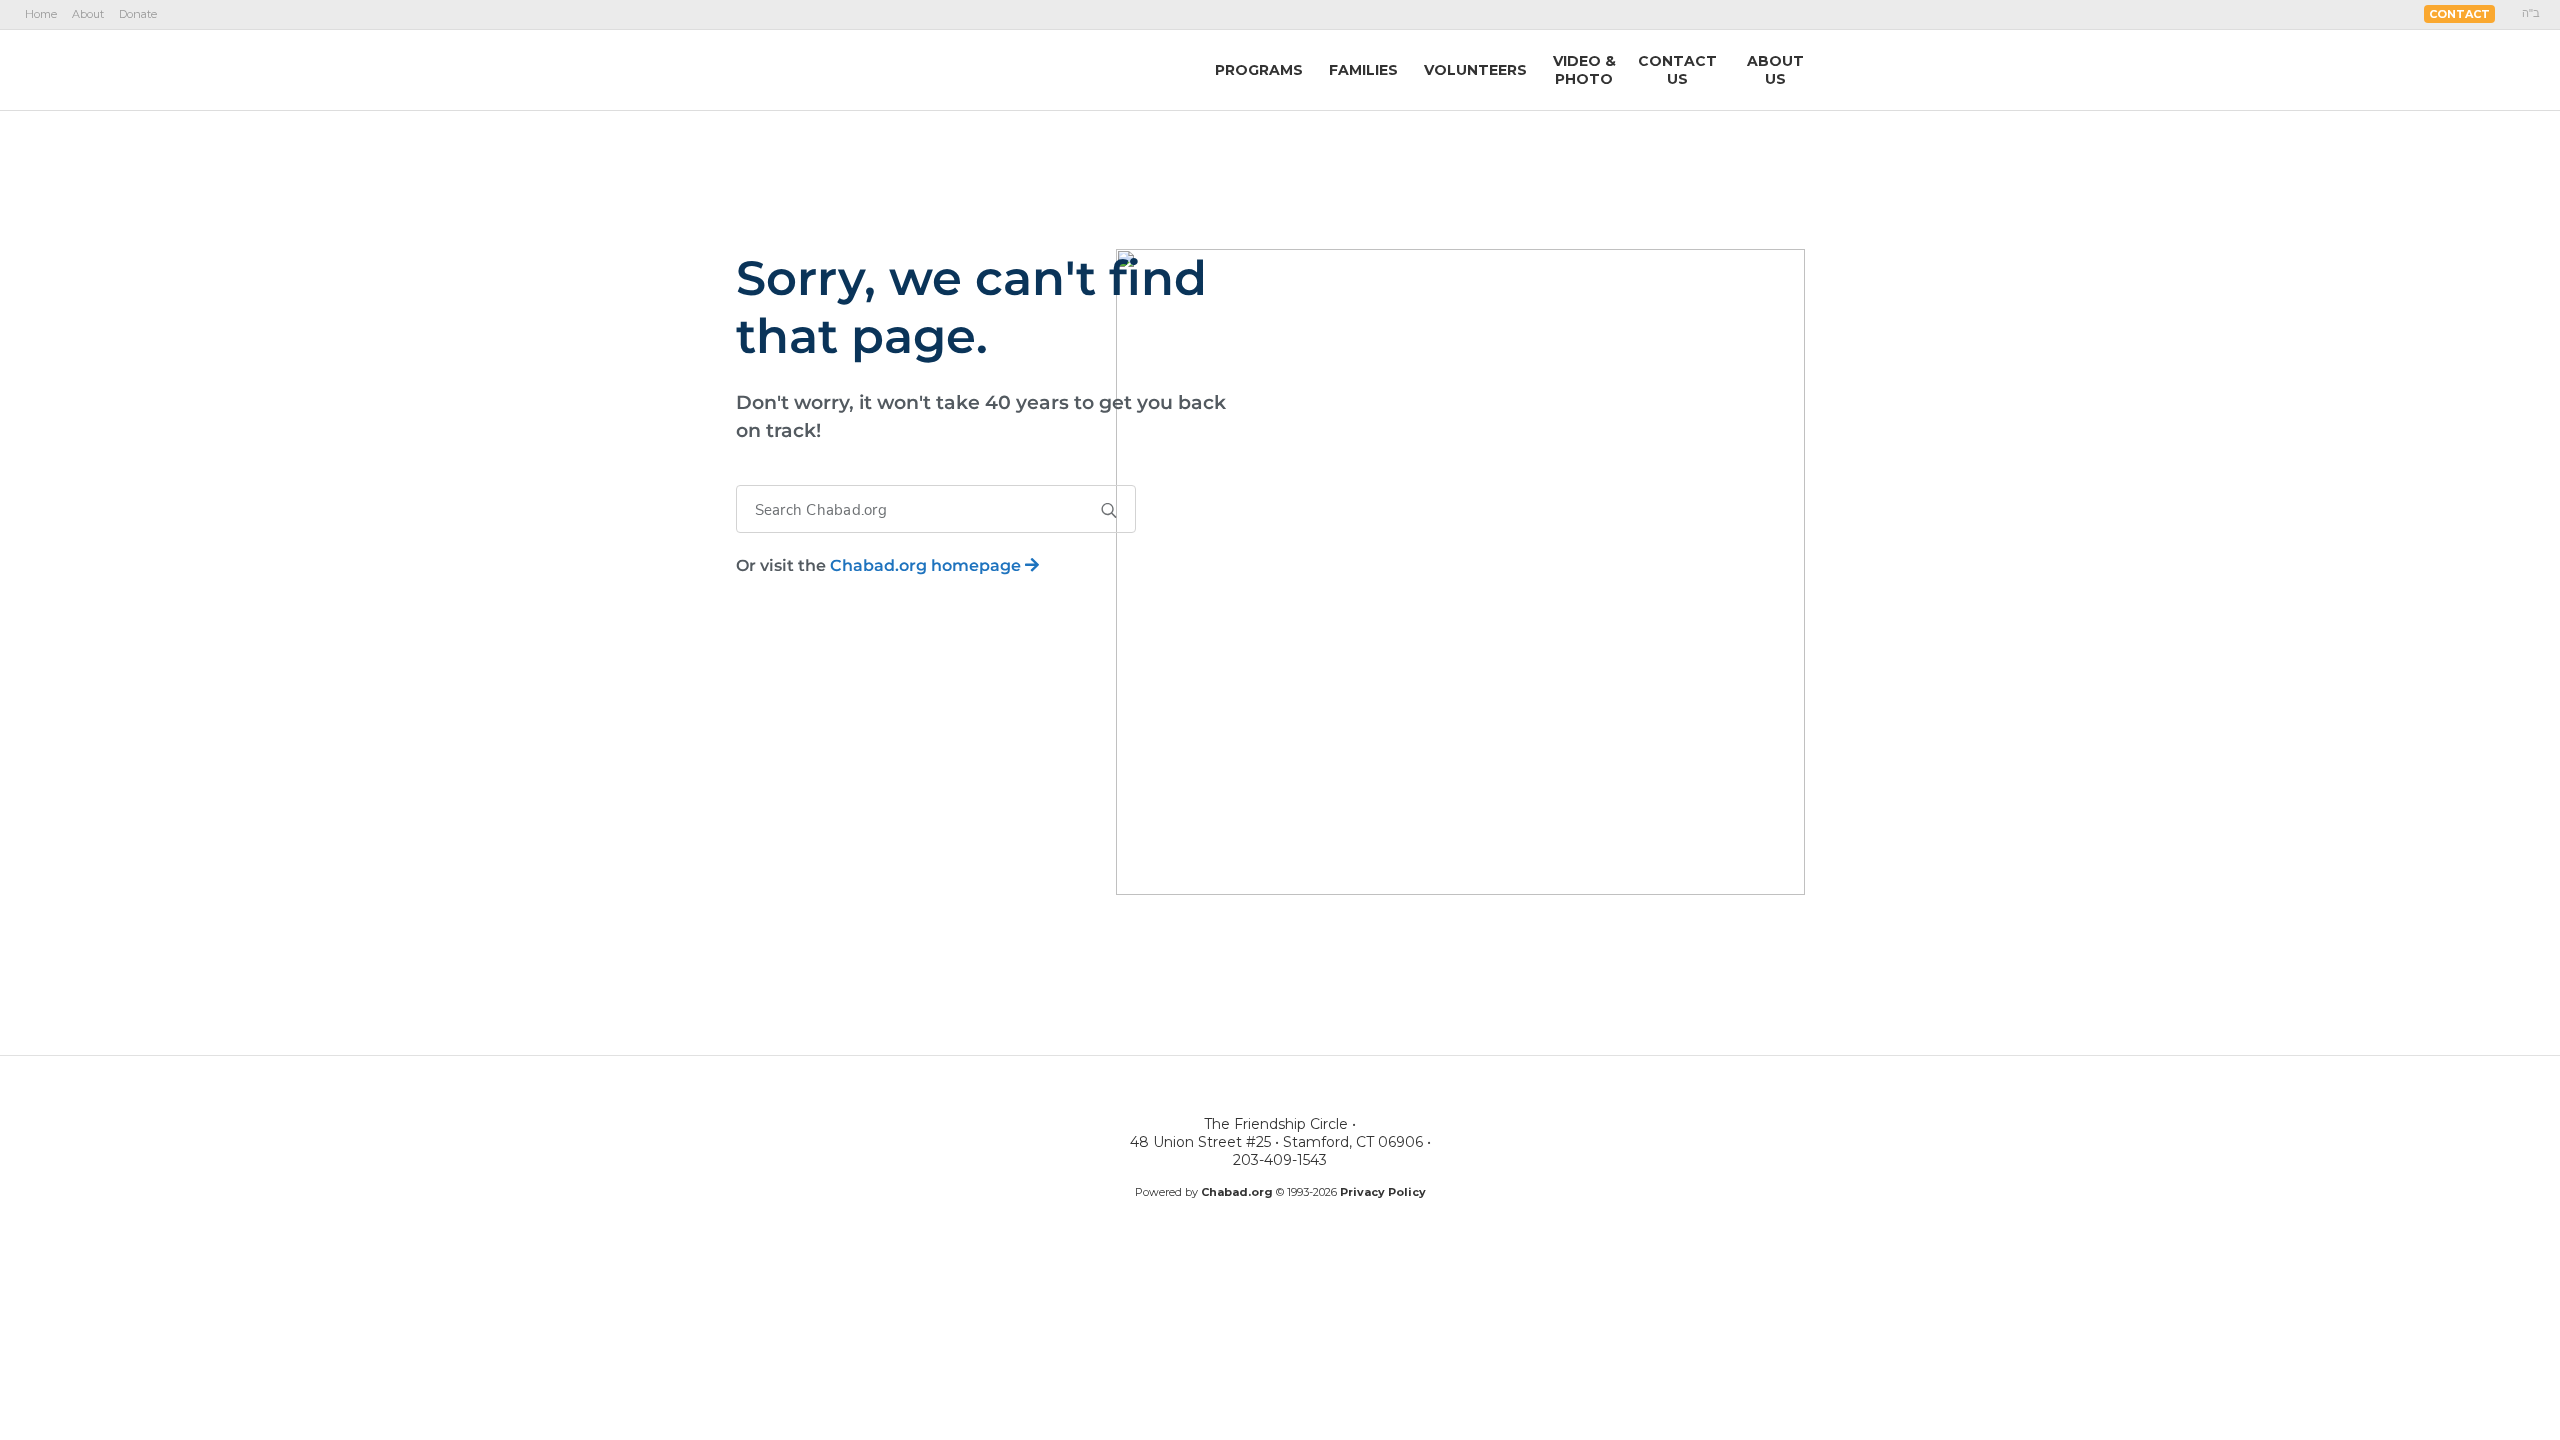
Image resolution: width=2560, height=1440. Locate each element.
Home (41, 14)
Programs (1259, 70)
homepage (927, 565)
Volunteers (1475, 70)
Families (1363, 70)
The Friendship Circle (860, 69)
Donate (138, 14)
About (88, 14)
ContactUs (1677, 70)
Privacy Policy (1383, 1192)
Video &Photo (1584, 70)
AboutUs (1775, 70)
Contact (2459, 14)
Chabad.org (1237, 1192)
